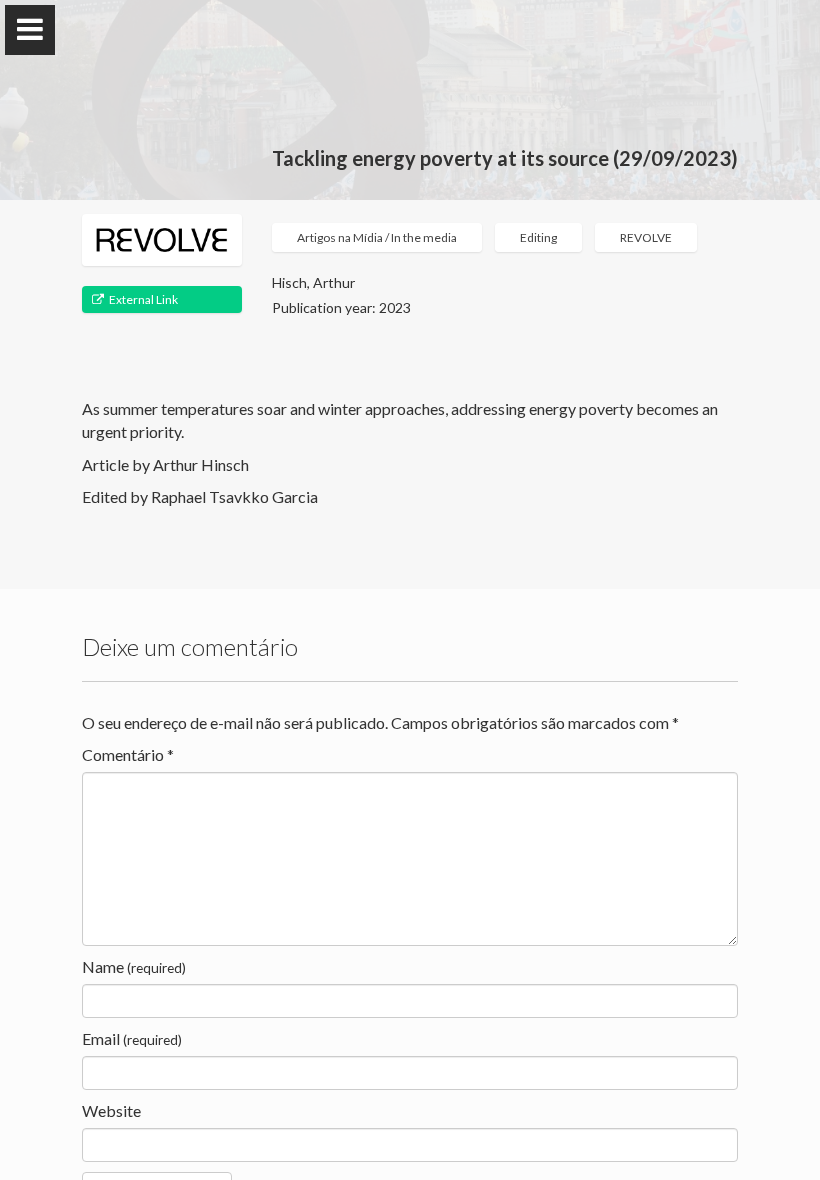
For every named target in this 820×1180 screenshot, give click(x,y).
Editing (538, 237)
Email (132, 1038)
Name (134, 966)
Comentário (128, 754)
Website (111, 1110)
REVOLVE (646, 237)
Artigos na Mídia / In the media (377, 237)
